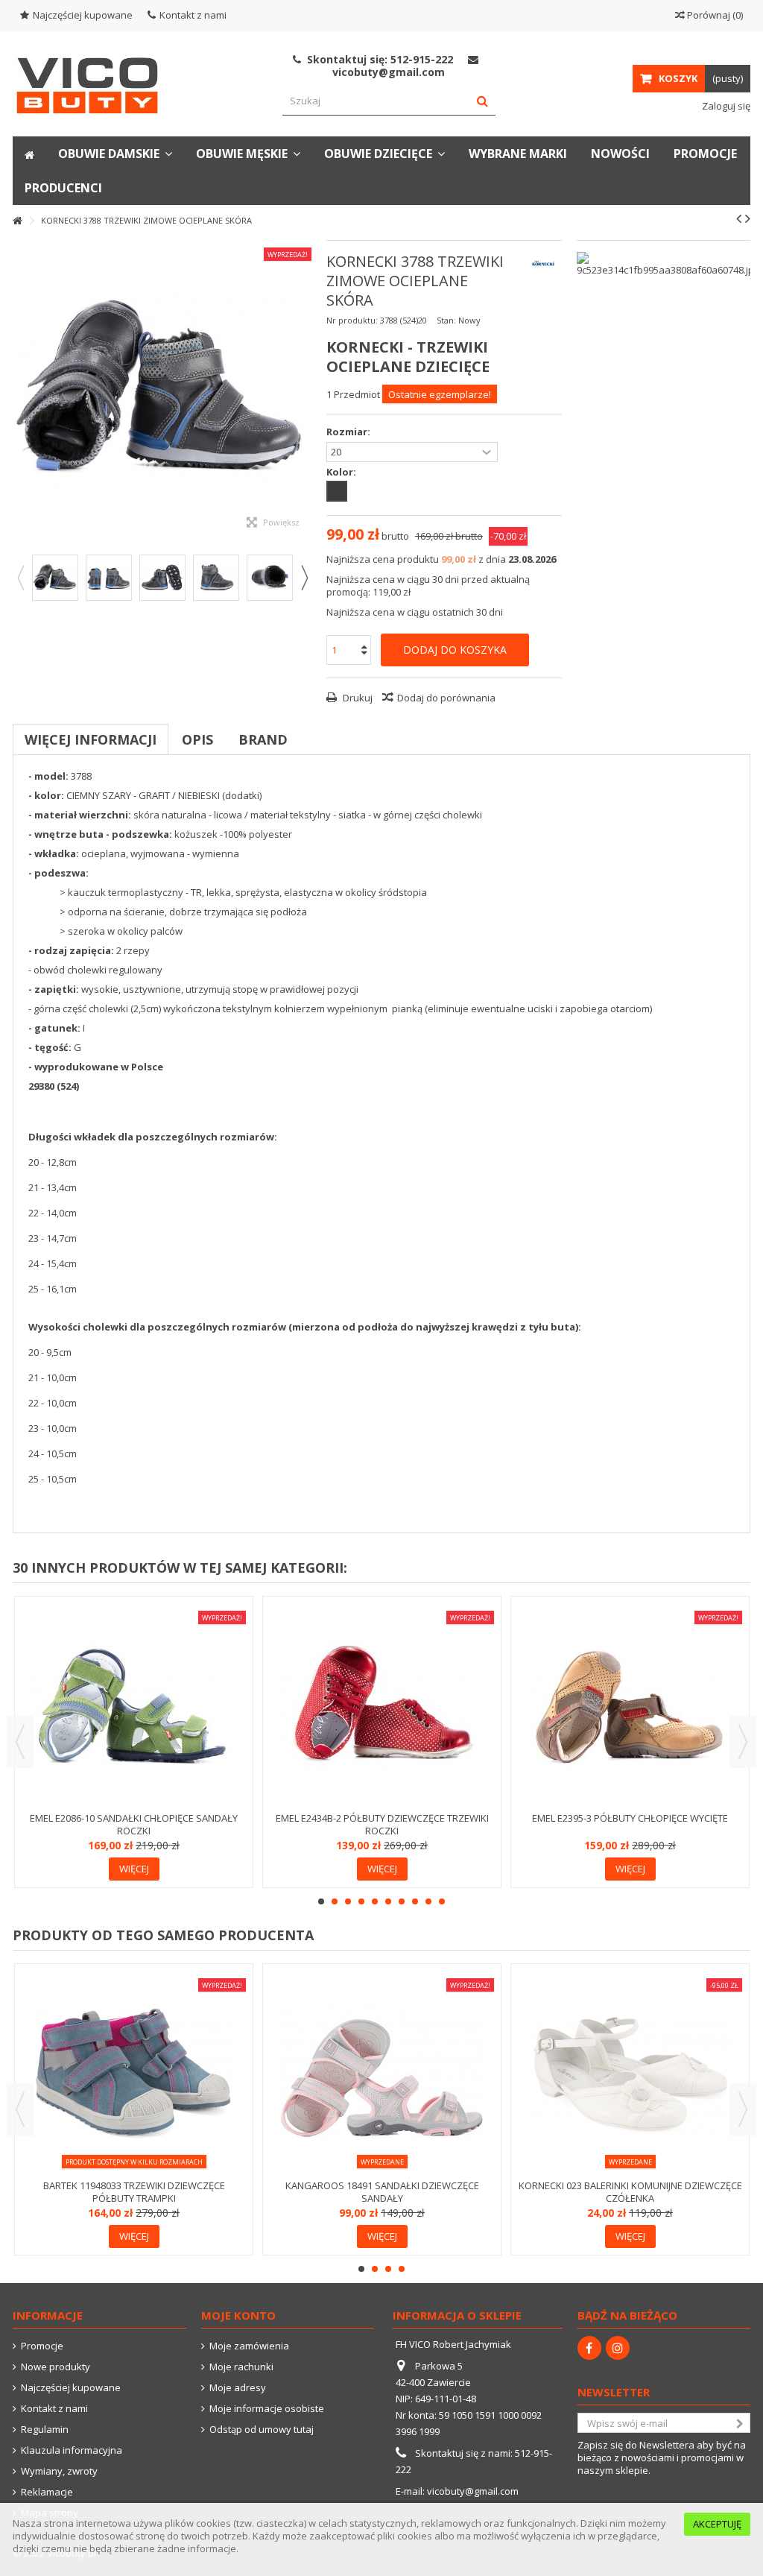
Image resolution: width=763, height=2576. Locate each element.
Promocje (42, 2346)
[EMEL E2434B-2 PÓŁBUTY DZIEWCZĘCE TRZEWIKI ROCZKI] (382, 1706)
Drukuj (357, 698)
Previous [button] (20, 578)
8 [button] (415, 1901)
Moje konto (238, 2315)
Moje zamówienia (249, 2346)
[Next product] (748, 218)
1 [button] (321, 1901)
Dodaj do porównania (446, 698)
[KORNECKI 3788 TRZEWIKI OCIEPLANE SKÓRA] (55, 578)
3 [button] (348, 1901)
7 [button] (402, 1901)
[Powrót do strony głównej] (17, 221)
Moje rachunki (241, 2367)
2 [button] (335, 1901)
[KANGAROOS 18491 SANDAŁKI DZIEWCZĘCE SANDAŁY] (382, 2073)
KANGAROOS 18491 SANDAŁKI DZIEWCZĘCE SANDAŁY (382, 2192)
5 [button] (375, 1901)
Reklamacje (47, 2492)
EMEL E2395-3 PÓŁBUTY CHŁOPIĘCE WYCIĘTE (630, 1818)
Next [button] (304, 578)
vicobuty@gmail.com (473, 2491)
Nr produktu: (352, 320)
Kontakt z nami (193, 15)
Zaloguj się (725, 106)
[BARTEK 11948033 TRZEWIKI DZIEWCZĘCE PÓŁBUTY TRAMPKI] (134, 2073)
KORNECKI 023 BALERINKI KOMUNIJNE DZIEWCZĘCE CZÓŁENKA (630, 2192)
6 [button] (388, 1901)
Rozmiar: (349, 432)
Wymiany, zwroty (59, 2471)
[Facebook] (589, 2348)
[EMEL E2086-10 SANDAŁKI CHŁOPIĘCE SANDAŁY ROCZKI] (134, 1706)
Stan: (446, 320)
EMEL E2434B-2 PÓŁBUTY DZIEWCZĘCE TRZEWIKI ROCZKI (382, 1824)
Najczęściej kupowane (83, 15)
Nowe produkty (56, 2367)
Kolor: (342, 472)
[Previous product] (739, 218)
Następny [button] (304, 389)
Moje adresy (238, 2388)
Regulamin (45, 2430)
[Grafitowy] (337, 491)
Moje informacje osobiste (267, 2409)
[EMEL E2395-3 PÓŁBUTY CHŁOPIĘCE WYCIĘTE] (630, 1706)
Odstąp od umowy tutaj (262, 2430)
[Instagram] (618, 2348)
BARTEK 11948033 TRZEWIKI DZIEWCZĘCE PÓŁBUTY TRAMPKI (134, 2192)
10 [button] (442, 1901)
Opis (197, 739)
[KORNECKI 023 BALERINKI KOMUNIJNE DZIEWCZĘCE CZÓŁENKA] (630, 2073)
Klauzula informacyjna (72, 2450)
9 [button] (428, 1901)
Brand (263, 739)
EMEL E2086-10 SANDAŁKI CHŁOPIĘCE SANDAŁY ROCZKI (134, 1824)
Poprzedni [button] (20, 389)
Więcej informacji (91, 739)
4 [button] (361, 1901)
